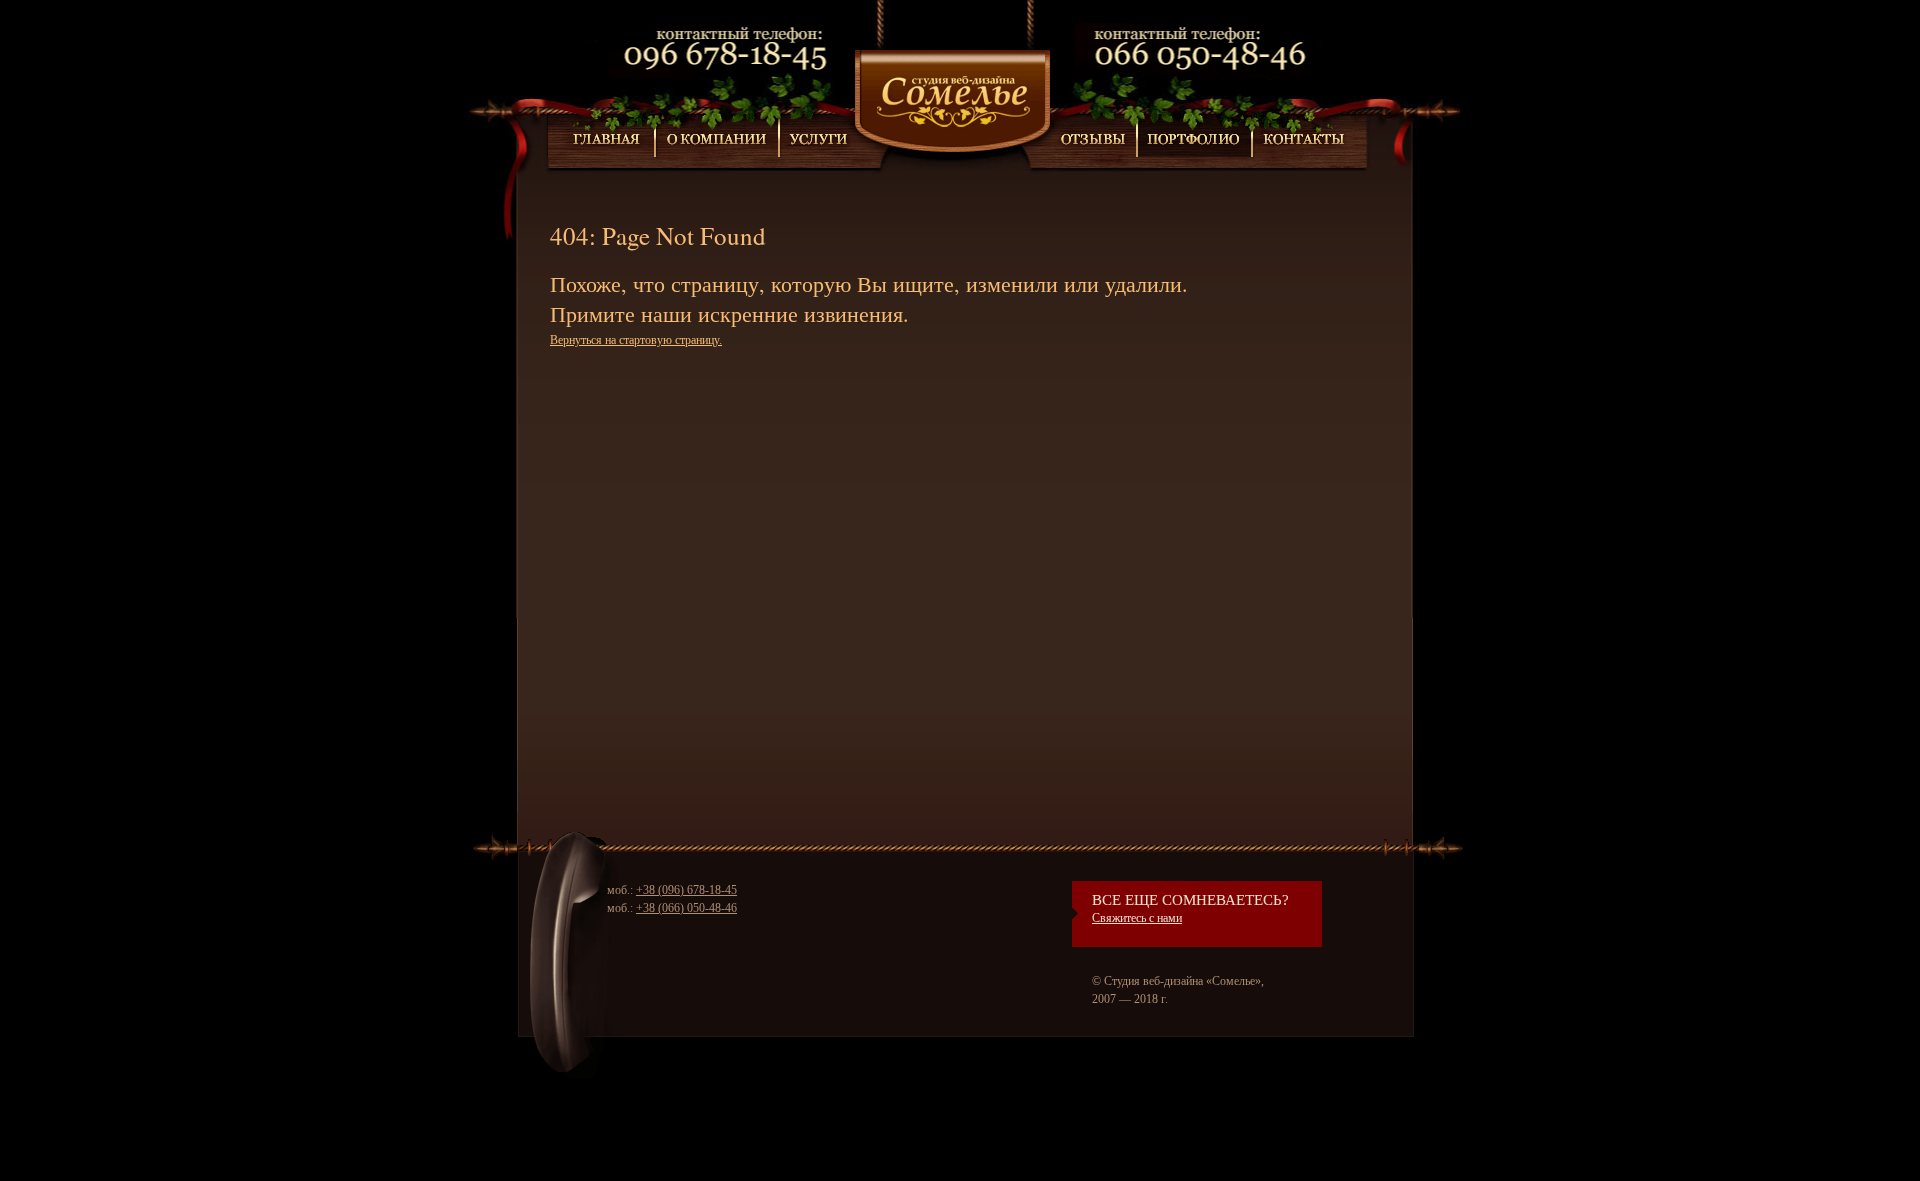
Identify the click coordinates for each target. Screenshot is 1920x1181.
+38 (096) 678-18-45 (686, 890)
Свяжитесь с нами (1137, 918)
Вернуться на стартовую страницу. (636, 340)
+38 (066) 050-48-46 (686, 908)
